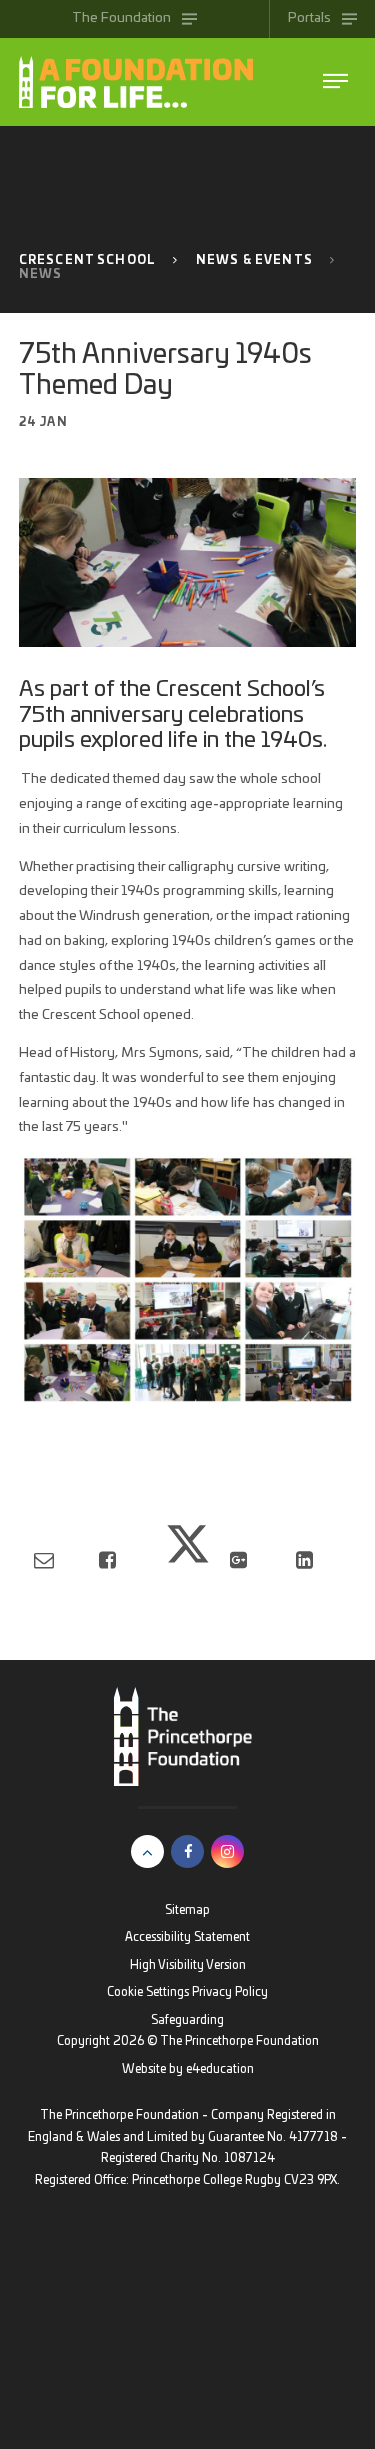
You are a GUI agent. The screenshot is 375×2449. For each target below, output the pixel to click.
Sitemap (187, 1910)
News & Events (254, 260)
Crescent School (87, 260)
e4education (220, 2069)
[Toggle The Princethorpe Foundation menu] (335, 81)
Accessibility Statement (187, 1937)
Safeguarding (187, 2020)
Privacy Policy (230, 1992)
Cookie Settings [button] (148, 1992)
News (41, 274)
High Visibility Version (188, 1965)
